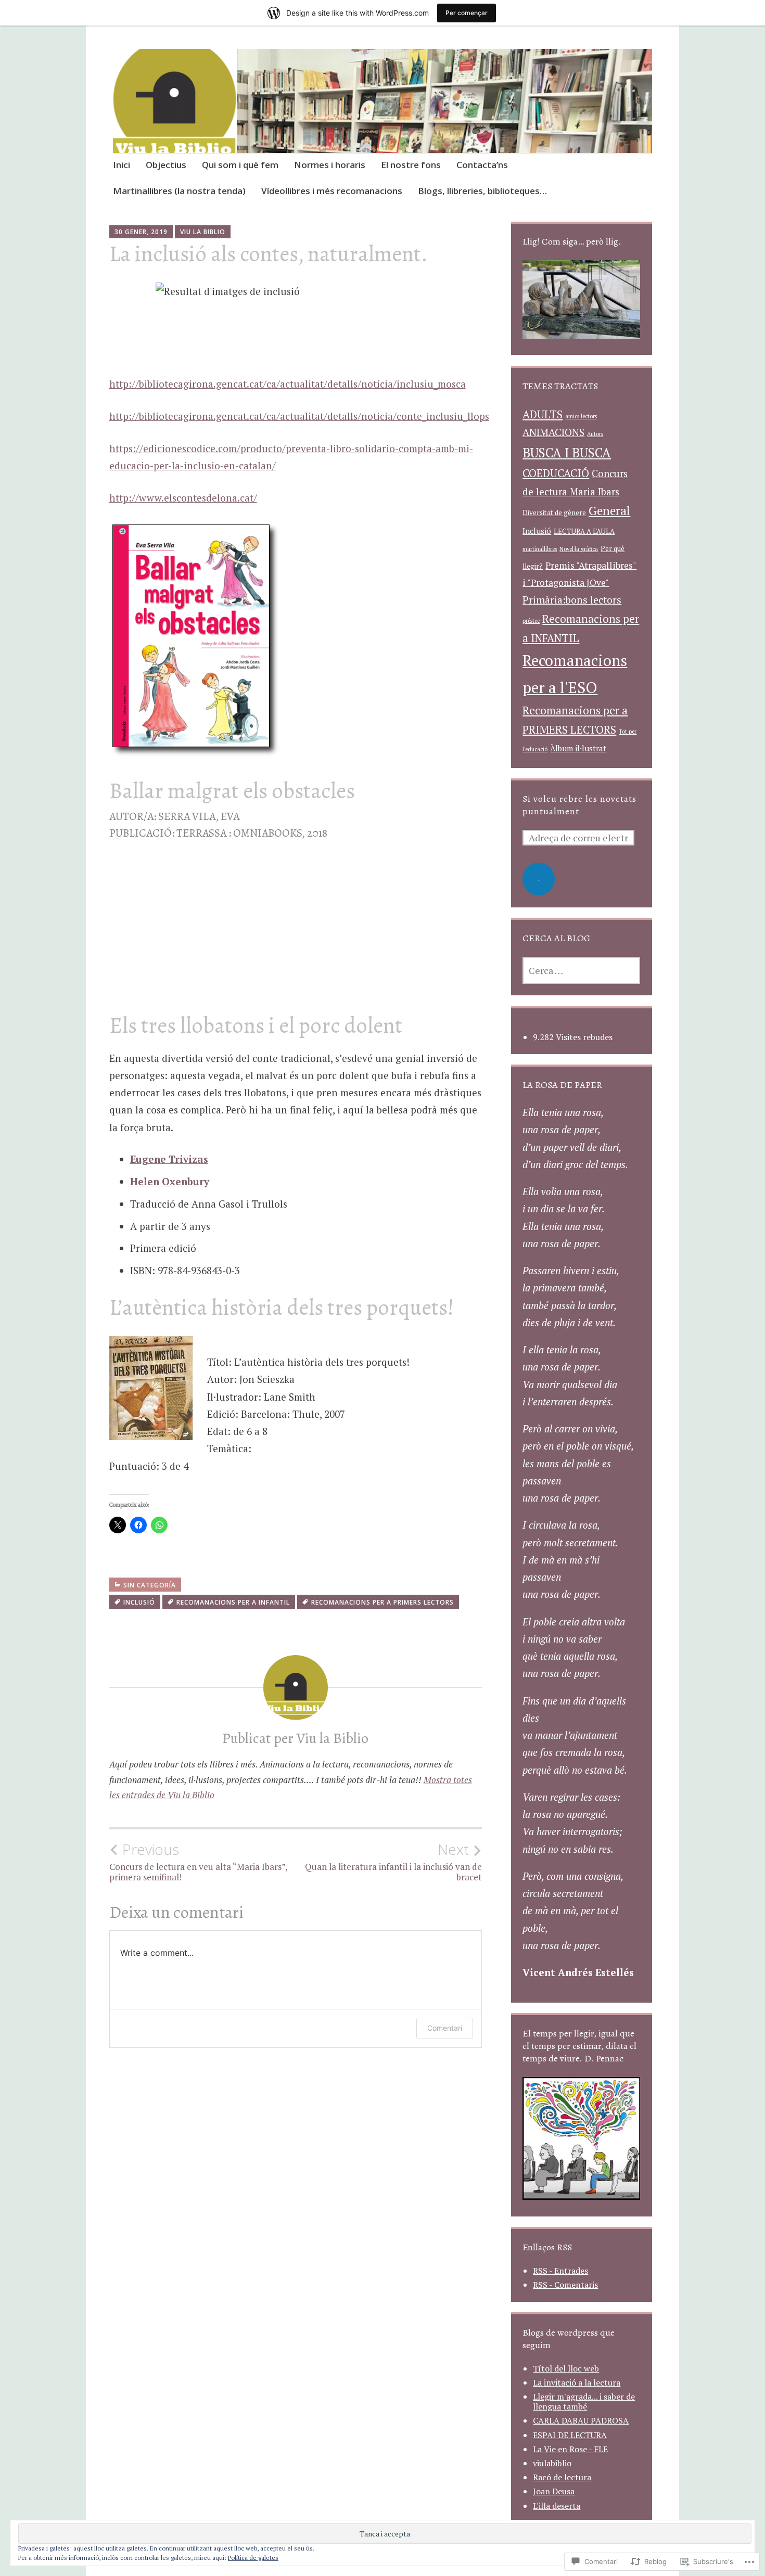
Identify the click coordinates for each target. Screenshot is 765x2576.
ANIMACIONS (553, 432)
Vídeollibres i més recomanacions (332, 191)
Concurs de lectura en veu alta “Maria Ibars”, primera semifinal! (198, 1862)
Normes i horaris (330, 165)
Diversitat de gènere (554, 512)
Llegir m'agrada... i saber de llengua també (584, 2401)
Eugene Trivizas (169, 1159)
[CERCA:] (581, 970)
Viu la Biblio (203, 232)
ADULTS (543, 414)
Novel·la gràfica (579, 549)
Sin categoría (150, 1585)
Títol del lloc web (566, 2368)
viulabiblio (552, 2463)
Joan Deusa (554, 2491)
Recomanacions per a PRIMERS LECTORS (382, 1602)
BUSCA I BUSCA (567, 453)
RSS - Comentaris (565, 2285)
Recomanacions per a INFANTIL (233, 1602)
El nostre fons (411, 165)
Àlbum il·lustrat (578, 748)
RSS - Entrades (560, 2271)
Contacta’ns (482, 165)
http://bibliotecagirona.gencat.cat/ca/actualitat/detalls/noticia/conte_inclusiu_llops (299, 416)
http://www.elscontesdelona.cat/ (183, 498)
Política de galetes (253, 2558)
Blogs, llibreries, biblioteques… (482, 191)
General (609, 511)
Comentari (445, 2028)
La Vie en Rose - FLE (570, 2449)
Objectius (166, 165)
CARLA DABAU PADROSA (581, 2420)
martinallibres (540, 549)
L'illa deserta (557, 2506)
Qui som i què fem (240, 165)
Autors (595, 434)
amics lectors (581, 416)
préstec (531, 621)
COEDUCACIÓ (556, 473)
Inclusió (139, 1602)
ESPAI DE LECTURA (570, 2435)
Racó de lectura (562, 2477)
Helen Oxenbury (170, 1181)
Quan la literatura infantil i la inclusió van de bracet (393, 1862)
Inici (122, 165)
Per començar (467, 13)
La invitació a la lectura (577, 2382)
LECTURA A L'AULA (584, 531)
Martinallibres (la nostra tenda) (179, 191)
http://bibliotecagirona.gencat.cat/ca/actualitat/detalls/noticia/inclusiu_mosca (288, 384)
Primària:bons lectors (572, 600)
